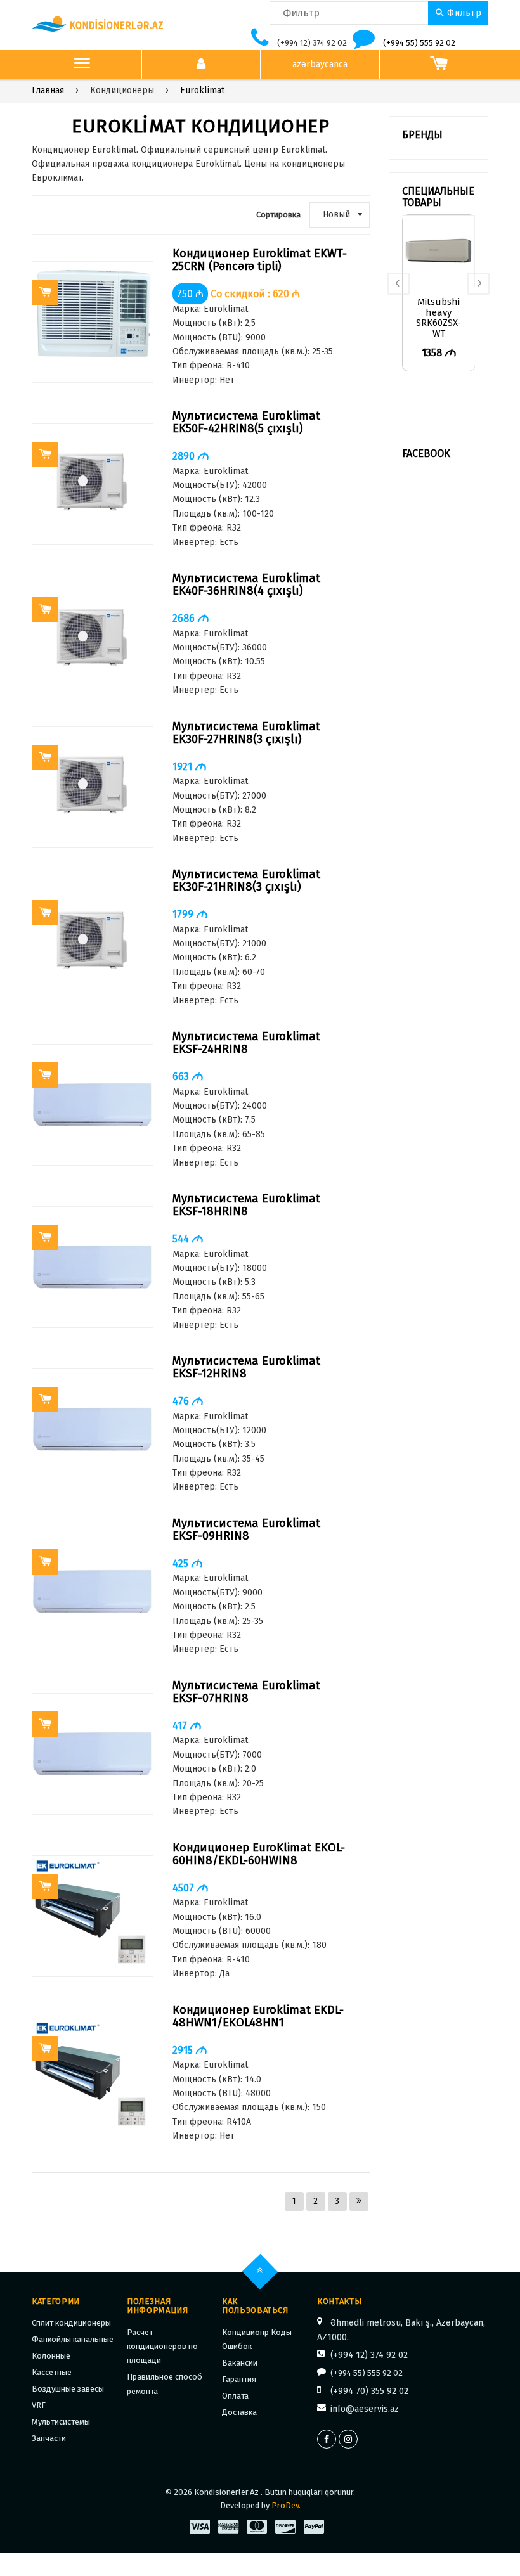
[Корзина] (439, 65)
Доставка (239, 2412)
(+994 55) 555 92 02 (419, 43)
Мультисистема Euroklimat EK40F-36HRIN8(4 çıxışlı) (246, 585)
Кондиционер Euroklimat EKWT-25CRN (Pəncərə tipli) (260, 260)
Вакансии (240, 2363)
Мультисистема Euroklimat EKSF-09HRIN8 (246, 1530)
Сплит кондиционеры (71, 2323)
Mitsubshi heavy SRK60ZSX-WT (439, 313)
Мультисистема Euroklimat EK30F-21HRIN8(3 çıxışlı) (246, 881)
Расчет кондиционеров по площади (162, 2347)
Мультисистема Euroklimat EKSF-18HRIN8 (246, 1205)
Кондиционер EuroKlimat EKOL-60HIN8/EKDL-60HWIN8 (259, 1854)
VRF (39, 2405)
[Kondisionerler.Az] (98, 24)
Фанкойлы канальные (73, 2339)
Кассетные (52, 2372)
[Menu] (82, 65)
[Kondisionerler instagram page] (348, 2439)
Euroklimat (202, 90)
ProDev (285, 2505)
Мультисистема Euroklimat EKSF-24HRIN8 (246, 1043)
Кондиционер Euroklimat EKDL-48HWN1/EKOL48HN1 (258, 2017)
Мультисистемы (61, 2422)
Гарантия (239, 2379)
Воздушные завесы (68, 2389)
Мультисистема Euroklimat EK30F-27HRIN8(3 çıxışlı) (246, 733)
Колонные (51, 2356)
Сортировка (278, 215)
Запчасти (49, 2438)
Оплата (235, 2396)
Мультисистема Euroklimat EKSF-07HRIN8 (246, 1692)
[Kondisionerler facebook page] (327, 2439)
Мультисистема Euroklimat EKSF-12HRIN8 (246, 1368)
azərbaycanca (320, 64)
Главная (48, 90)
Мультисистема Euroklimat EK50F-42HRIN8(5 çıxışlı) (246, 422)
